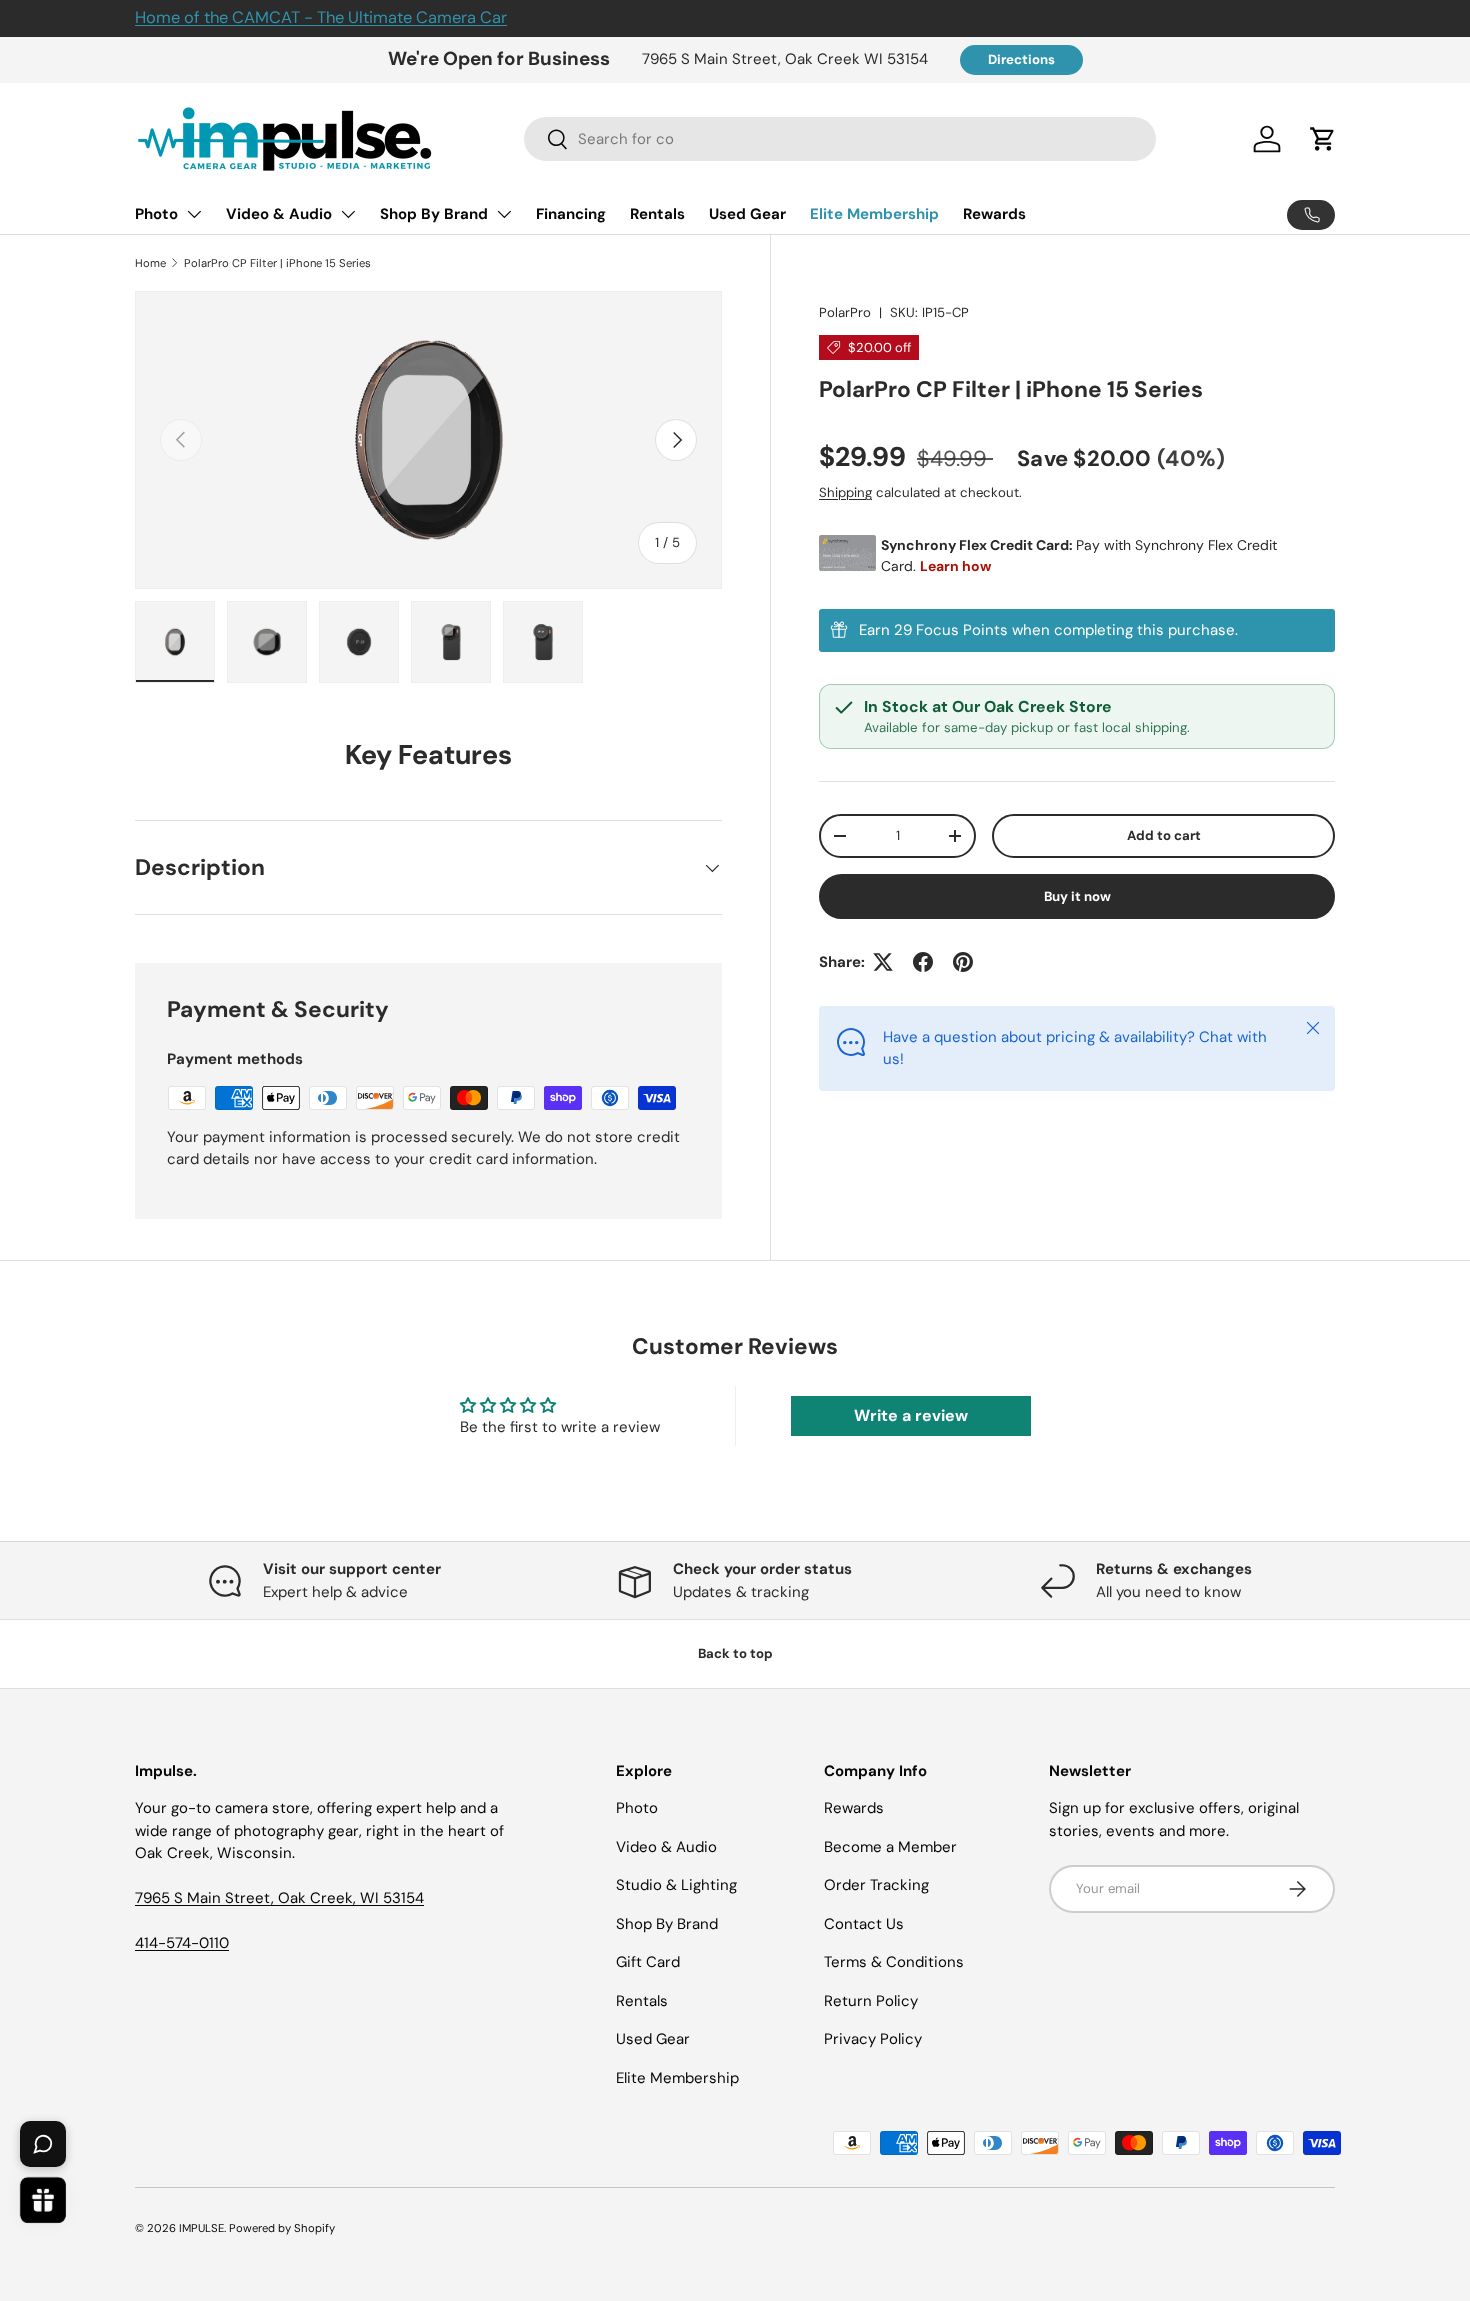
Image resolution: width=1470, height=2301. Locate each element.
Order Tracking (876, 1885)
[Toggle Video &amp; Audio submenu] (348, 214)
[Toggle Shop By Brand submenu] (504, 214)
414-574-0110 (182, 1943)
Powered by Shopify (282, 2228)
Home (150, 263)
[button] (1323, 139)
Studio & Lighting (676, 1885)
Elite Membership (874, 214)
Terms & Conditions (894, 1962)
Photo (156, 214)
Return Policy (871, 2001)
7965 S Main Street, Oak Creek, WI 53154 (279, 1898)
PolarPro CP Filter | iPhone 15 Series (277, 263)
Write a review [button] (911, 1415)
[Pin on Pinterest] (963, 962)
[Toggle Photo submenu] (194, 214)
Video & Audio (279, 214)
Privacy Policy (873, 2039)
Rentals (657, 214)
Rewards (994, 214)
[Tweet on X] (883, 962)
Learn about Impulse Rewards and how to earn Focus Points (1077, 630)
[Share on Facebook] (923, 962)
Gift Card (648, 1962)
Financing (571, 214)
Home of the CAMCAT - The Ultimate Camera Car (321, 17)
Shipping (845, 492)
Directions (1021, 59)
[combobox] (840, 139)
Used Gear (747, 214)
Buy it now (1077, 896)
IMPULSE (201, 2228)
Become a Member (890, 1847)
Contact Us (864, 1924)
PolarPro (845, 312)
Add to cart (1164, 835)
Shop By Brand (434, 214)
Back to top (735, 1653)
